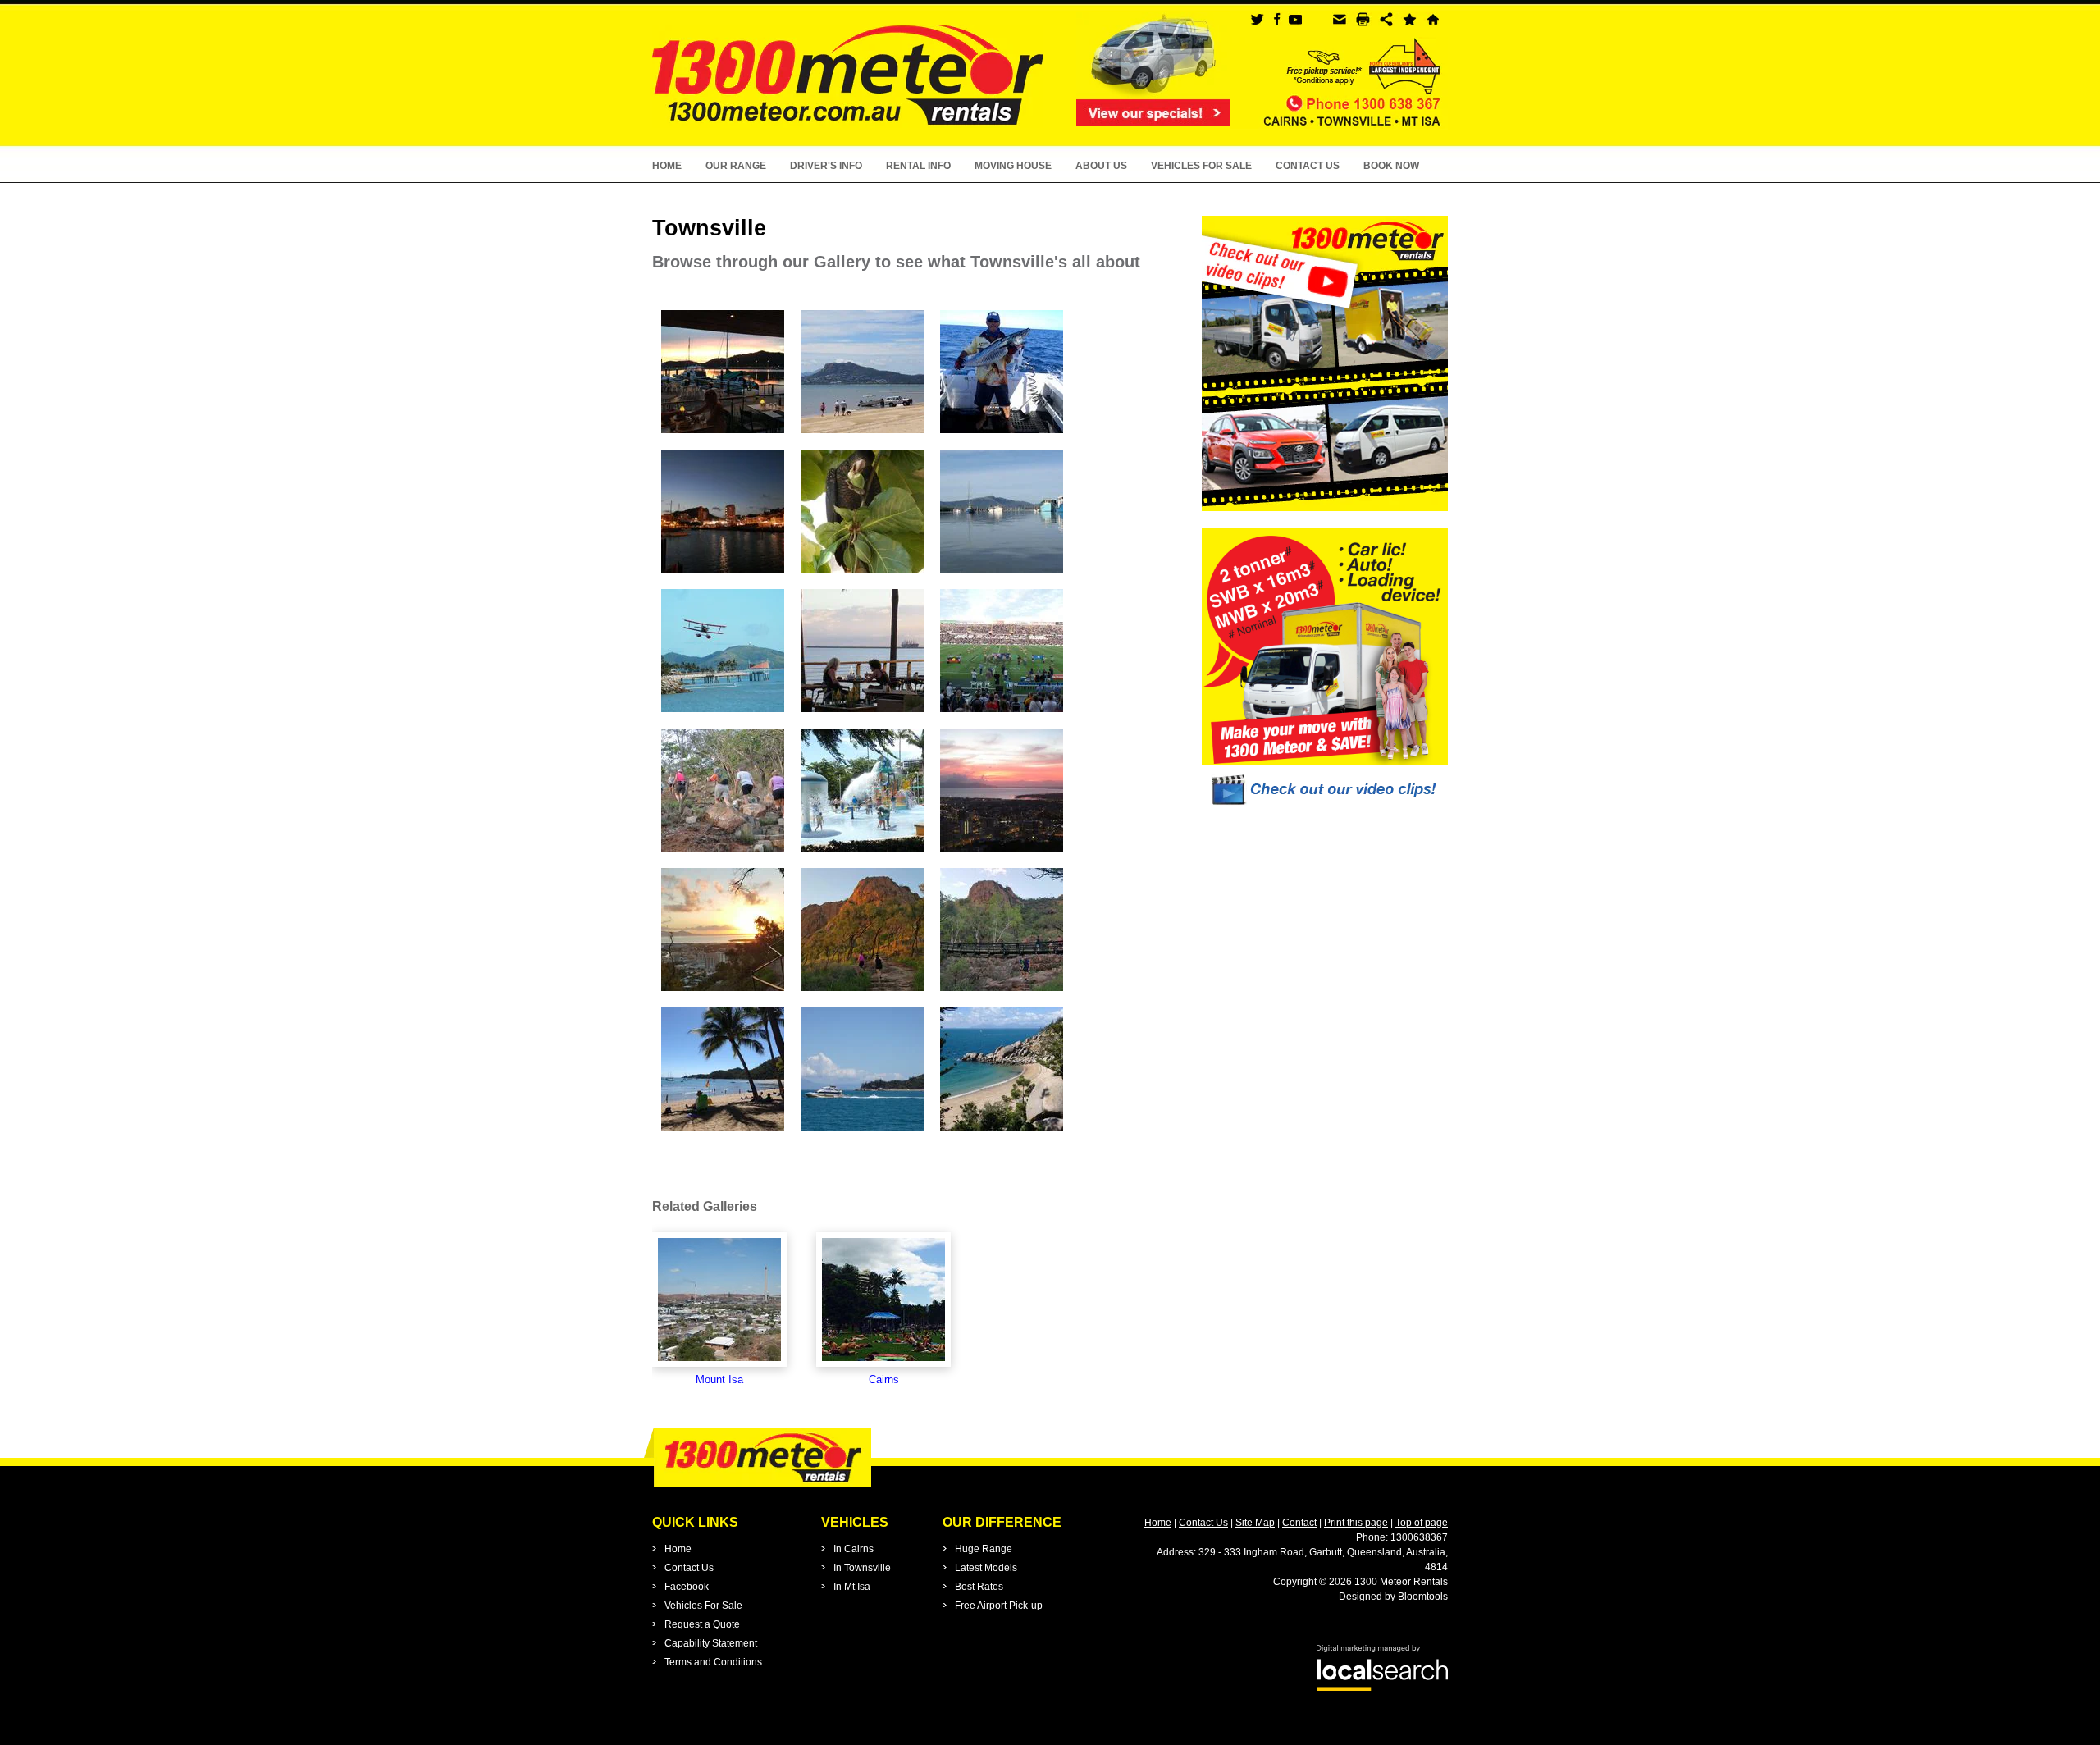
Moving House (1013, 166)
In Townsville (862, 1568)
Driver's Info (826, 166)
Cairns (884, 1380)
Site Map (1255, 1523)
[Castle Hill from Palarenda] (862, 435)
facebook (1276, 19)
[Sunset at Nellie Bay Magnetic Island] (723, 435)
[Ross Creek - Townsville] (723, 575)
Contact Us (1308, 166)
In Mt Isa (852, 1587)
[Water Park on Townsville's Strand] (862, 854)
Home (667, 166)
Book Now (1391, 166)
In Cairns (854, 1549)
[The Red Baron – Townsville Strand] (723, 714)
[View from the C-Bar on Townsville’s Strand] (862, 714)
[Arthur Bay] (1002, 1133)
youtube (1295, 19)
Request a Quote (702, 1624)
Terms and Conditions (713, 1662)
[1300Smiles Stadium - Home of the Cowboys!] (1002, 714)
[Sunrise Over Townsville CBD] (1002, 854)
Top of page (1422, 1523)
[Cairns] (883, 1300)
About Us (1101, 166)
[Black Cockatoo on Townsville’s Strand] (862, 575)
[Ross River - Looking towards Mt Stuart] (1002, 575)
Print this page (1356, 1523)
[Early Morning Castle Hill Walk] (862, 993)
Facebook (687, 1587)
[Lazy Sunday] (723, 1133)
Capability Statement (711, 1643)
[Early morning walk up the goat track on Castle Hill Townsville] (723, 854)
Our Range (736, 166)
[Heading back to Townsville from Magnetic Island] (862, 1133)
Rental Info (918, 166)
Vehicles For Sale (1201, 166)
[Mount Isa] (719, 1300)
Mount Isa (719, 1380)
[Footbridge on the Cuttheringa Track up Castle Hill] (1002, 993)
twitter (1257, 19)
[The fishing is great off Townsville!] (1002, 435)
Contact (1299, 1523)
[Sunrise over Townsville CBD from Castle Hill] (723, 993)
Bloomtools (1423, 1597)
